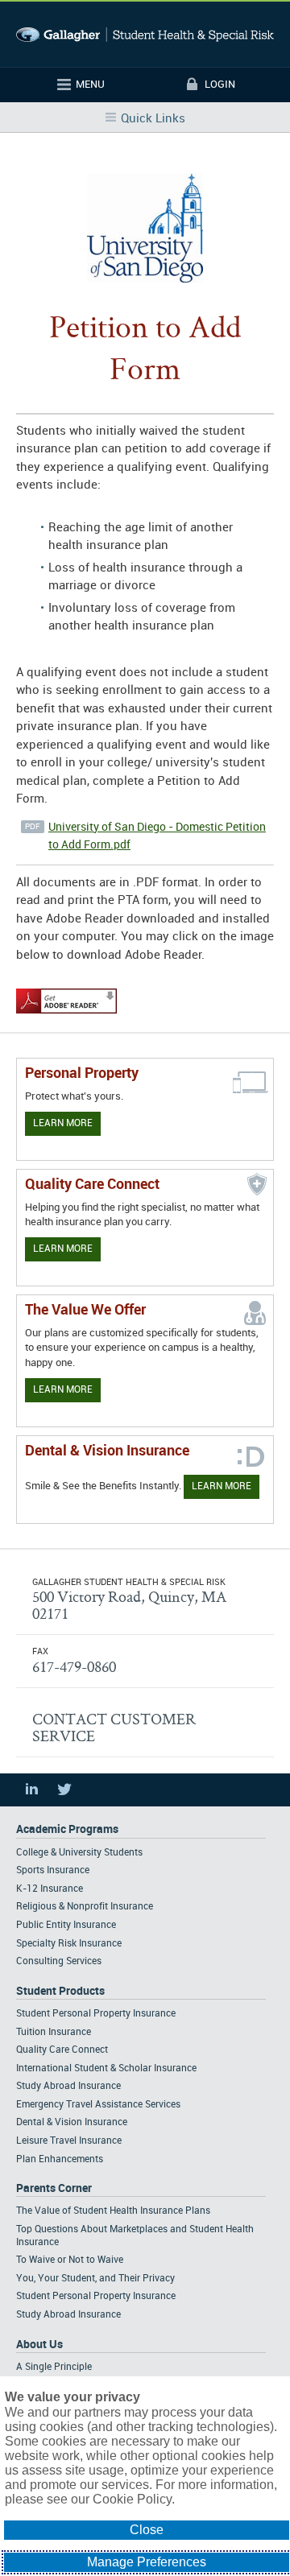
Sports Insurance (53, 1870)
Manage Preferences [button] (147, 2562)
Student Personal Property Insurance (96, 2014)
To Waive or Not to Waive (70, 2260)
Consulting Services (59, 1961)
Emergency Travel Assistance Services (98, 2105)
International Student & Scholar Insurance (106, 2068)
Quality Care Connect (62, 2050)
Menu (90, 85)
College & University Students (79, 1853)
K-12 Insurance (50, 1889)
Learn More (63, 1123)
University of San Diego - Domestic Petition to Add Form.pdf (157, 836)
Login (220, 85)
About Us (39, 2345)
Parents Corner (54, 2188)
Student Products (60, 1991)
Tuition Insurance (54, 2032)
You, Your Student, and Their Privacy (95, 2279)
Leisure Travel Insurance (69, 2141)
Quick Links (153, 119)
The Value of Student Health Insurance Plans (113, 2211)
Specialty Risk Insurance (69, 1944)
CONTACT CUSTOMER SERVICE (114, 1727)
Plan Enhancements (60, 2159)
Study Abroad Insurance (68, 2086)
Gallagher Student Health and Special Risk (145, 34)
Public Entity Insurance (66, 1925)
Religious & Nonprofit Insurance (85, 1907)
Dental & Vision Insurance (72, 2122)
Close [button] (147, 2530)
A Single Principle (54, 2367)
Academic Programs (67, 1829)
